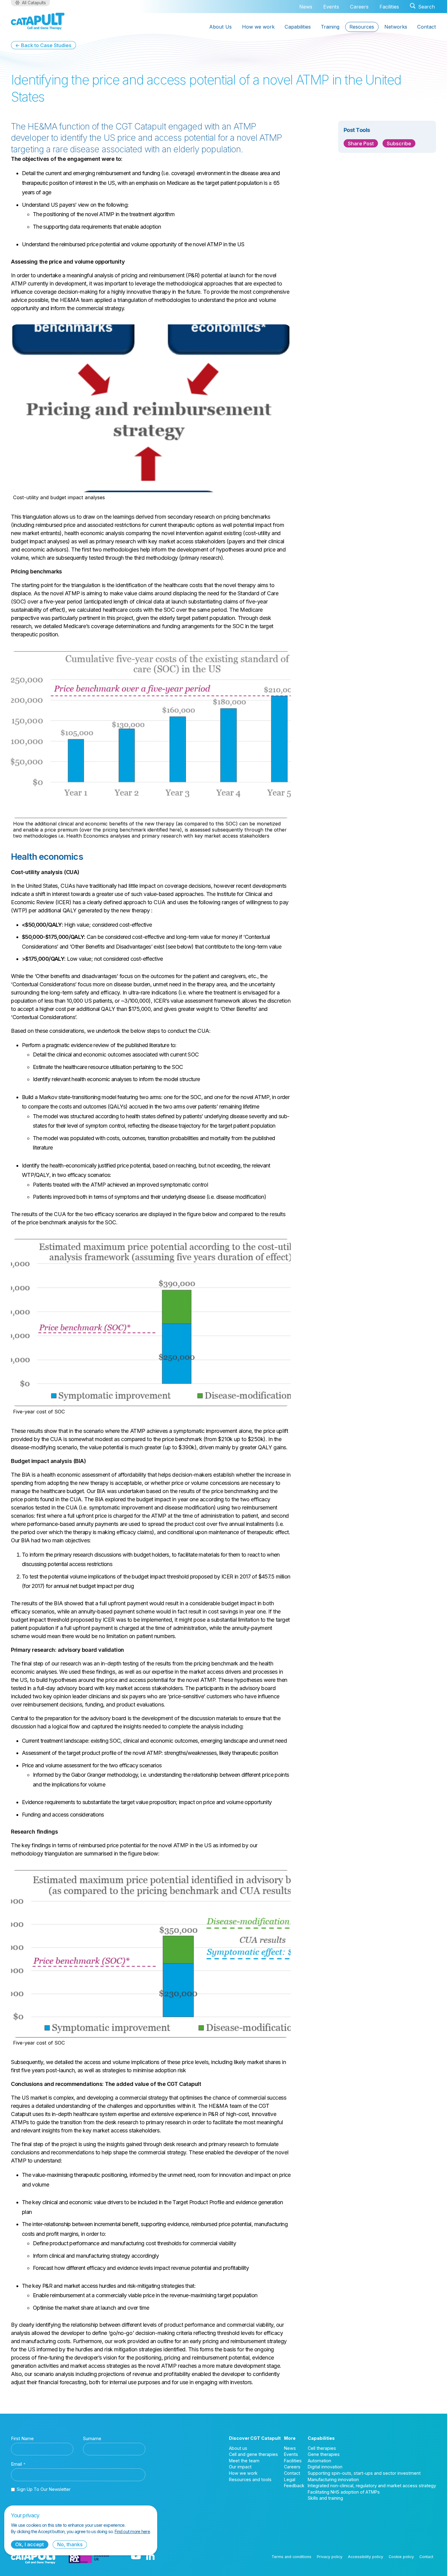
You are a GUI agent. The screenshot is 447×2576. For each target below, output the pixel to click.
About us (238, 2448)
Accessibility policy (366, 2557)
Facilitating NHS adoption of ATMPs (344, 2492)
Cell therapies (322, 2448)
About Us (220, 27)
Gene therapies (324, 2454)
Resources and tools (250, 2479)
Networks (396, 27)
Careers (359, 7)
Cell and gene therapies (253, 2454)
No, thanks (70, 2544)
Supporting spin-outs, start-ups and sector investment (364, 2473)
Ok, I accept (29, 2544)
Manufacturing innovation (333, 2479)
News (306, 7)
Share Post (361, 143)
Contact (427, 27)
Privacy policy (330, 2557)
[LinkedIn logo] (150, 2557)
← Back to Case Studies (43, 45)
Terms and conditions (291, 2557)
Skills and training (325, 2498)
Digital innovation (325, 2467)
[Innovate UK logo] (89, 2557)
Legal (290, 2479)
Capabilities (298, 27)
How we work (258, 27)
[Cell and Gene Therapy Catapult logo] (38, 21)
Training (330, 27)
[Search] (422, 7)
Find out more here (132, 2531)
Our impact (240, 2467)
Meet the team (244, 2461)
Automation (319, 2461)
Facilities (389, 7)
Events (331, 7)
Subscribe (399, 143)
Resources (362, 27)
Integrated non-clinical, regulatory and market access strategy (372, 2486)
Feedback (294, 2486)
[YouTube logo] (136, 2557)
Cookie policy (401, 2557)
